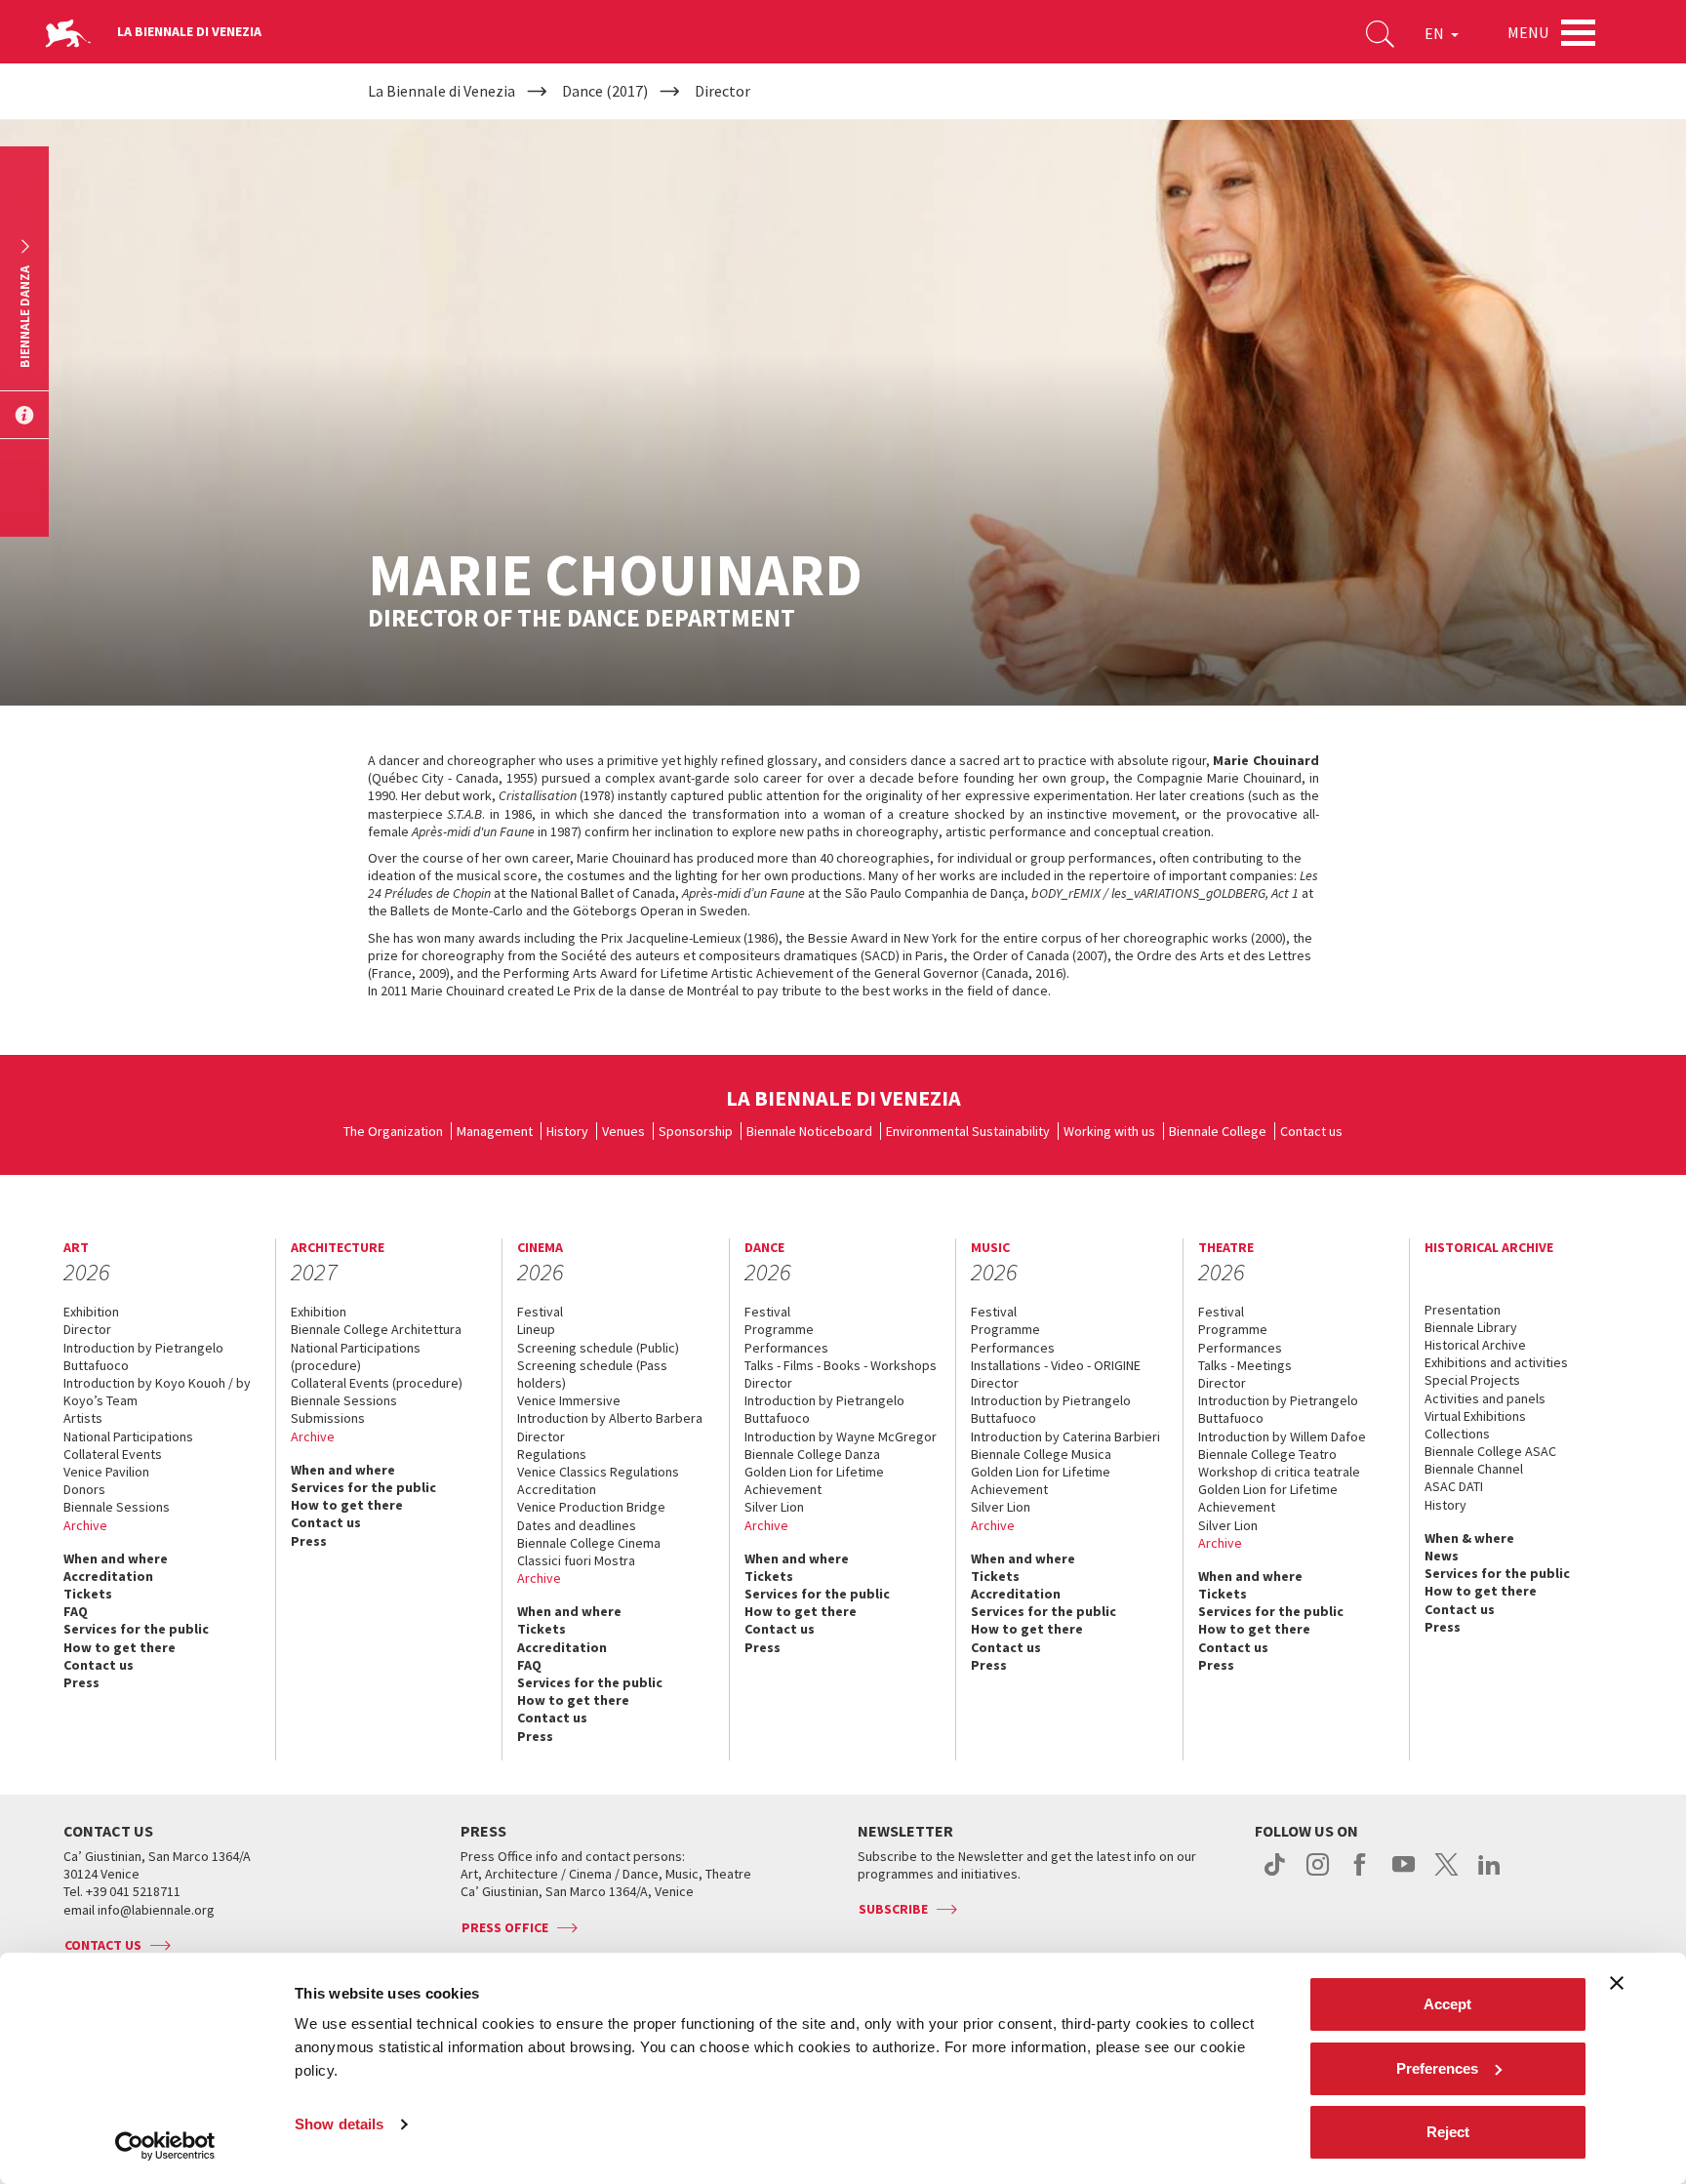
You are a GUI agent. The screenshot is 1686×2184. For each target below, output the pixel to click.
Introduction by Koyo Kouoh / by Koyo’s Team (157, 1392)
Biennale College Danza (812, 1454)
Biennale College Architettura (376, 1329)
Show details (339, 2124)
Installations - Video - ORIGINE (1056, 1365)
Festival (540, 1312)
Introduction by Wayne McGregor (841, 1436)
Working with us (1109, 1131)
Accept (1447, 2004)
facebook (1361, 1875)
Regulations (552, 1454)
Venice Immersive (569, 1400)
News (1442, 1556)
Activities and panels (1485, 1398)
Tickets (88, 1594)
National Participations (128, 1436)
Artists (83, 1418)
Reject (1448, 2132)
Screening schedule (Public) (598, 1348)
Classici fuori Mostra (576, 1560)
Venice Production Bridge (591, 1507)
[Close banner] (1617, 1983)
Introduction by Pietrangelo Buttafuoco (143, 1356)
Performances (786, 1348)
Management (495, 1131)
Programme (779, 1329)
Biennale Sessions (117, 1507)
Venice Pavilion (106, 1472)
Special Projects (1472, 1380)
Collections (1457, 1434)
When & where (1469, 1538)
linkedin (1489, 1875)
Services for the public (136, 1629)
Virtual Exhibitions (1475, 1416)
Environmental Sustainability (968, 1131)
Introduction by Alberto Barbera (610, 1418)
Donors (84, 1489)
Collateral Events (113, 1454)
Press (81, 1682)
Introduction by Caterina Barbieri (1065, 1436)
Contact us (1311, 1131)
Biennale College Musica (1041, 1454)
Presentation (1463, 1310)
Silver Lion (774, 1507)
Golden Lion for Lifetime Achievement (814, 1480)
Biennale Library (1471, 1327)
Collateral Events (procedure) (377, 1383)
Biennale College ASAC (1490, 1451)
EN (1436, 33)
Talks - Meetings (1245, 1365)
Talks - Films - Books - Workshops (841, 1365)
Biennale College (1218, 1131)
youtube (1404, 1875)
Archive (85, 1525)
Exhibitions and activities (1496, 1362)
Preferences (1437, 2068)
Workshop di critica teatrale (1279, 1472)
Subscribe (893, 1909)
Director (87, 1329)
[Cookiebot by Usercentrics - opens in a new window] (165, 2146)
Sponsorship (696, 1131)
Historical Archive (1475, 1345)
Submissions (328, 1418)
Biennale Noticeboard (809, 1131)
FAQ (76, 1611)
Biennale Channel (1474, 1469)
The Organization (393, 1131)
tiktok (1275, 1875)
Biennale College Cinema (589, 1543)
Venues (623, 1131)
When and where (116, 1558)
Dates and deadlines (577, 1525)
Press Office (505, 1927)
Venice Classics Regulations (598, 1472)
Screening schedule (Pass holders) (592, 1374)
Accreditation (108, 1576)
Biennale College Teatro (1267, 1454)
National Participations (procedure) (356, 1356)
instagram (1318, 1875)
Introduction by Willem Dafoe (1282, 1436)
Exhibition (91, 1312)
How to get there (120, 1647)
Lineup (536, 1329)
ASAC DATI (1454, 1486)
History (567, 1131)
